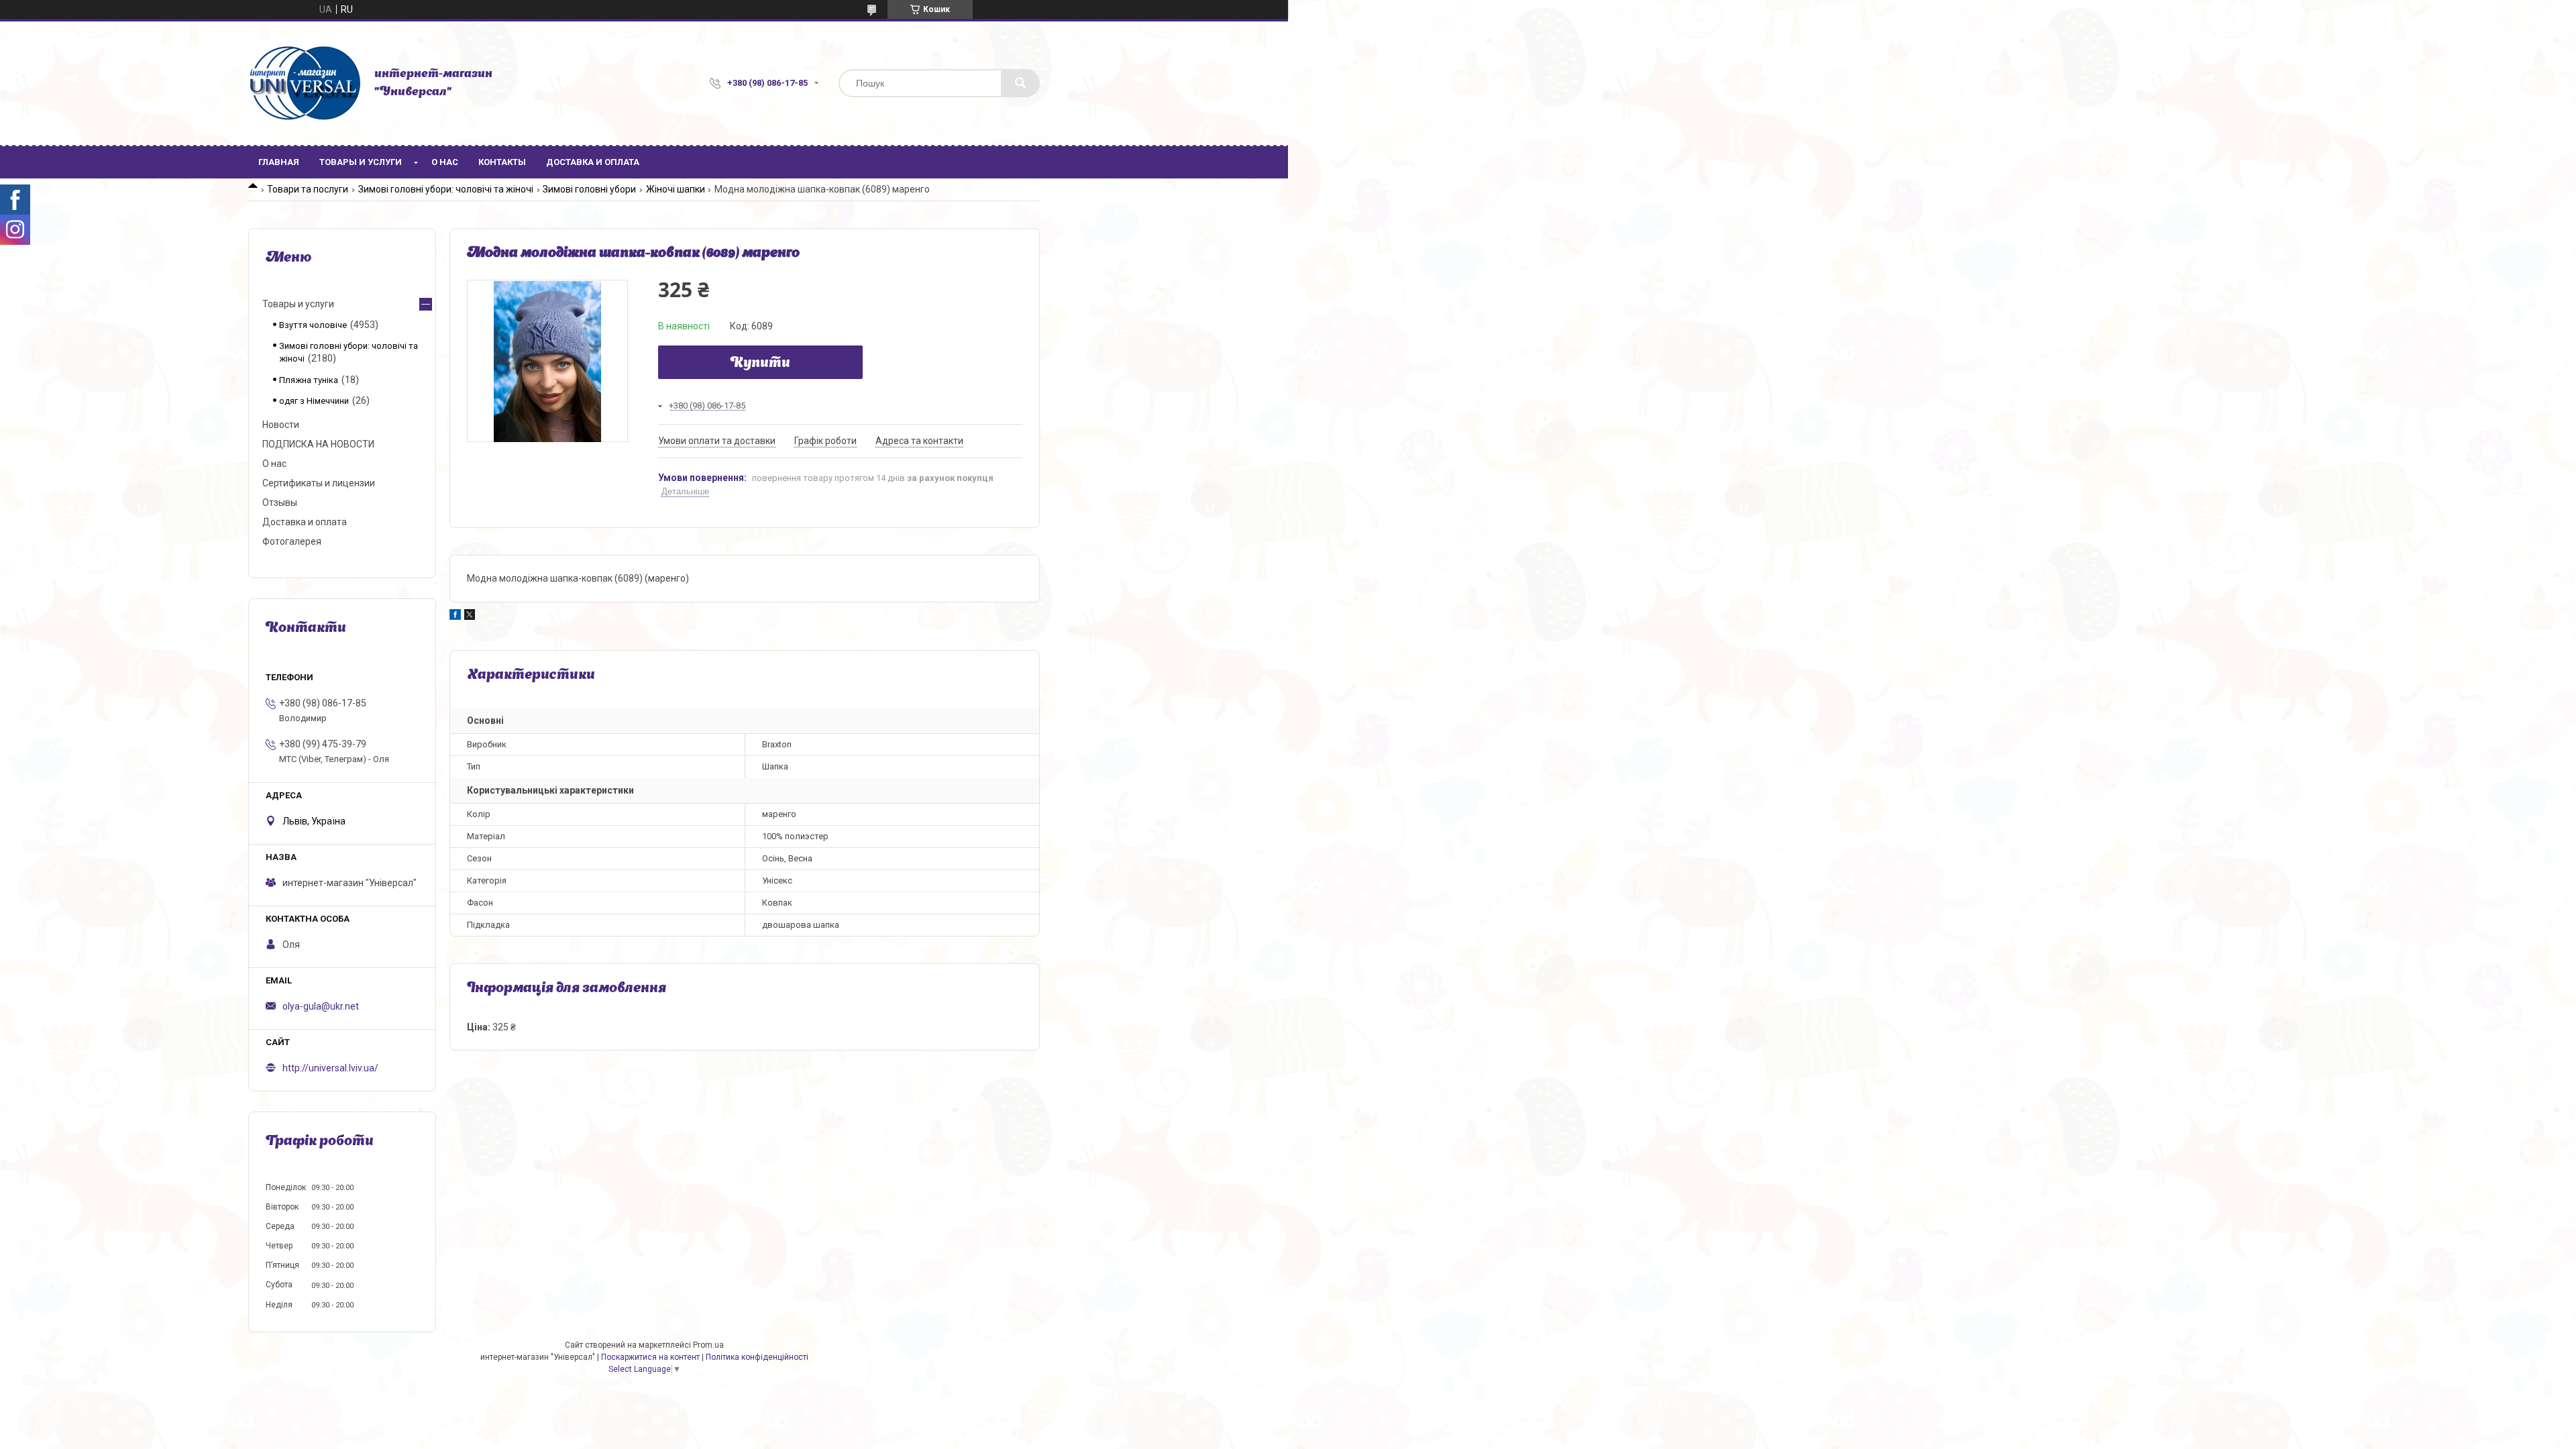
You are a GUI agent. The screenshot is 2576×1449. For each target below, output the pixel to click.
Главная (279, 162)
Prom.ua (708, 1345)
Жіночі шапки (676, 189)
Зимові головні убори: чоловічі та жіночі (446, 189)
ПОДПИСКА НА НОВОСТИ (318, 444)
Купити (760, 364)
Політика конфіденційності (757, 1357)
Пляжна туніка (309, 380)
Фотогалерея (292, 541)
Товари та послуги (308, 189)
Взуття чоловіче (313, 325)
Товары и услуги (361, 162)
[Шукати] (1020, 83)
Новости (281, 425)
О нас (445, 162)
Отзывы (280, 502)
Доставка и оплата (593, 162)
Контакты (502, 162)
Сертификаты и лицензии (319, 483)
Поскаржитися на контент (650, 1357)
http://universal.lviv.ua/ (330, 1068)
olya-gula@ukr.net (321, 1006)
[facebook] (455, 616)
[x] (470, 616)
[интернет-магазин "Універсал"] (305, 83)
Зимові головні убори (589, 189)
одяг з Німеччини (314, 401)
